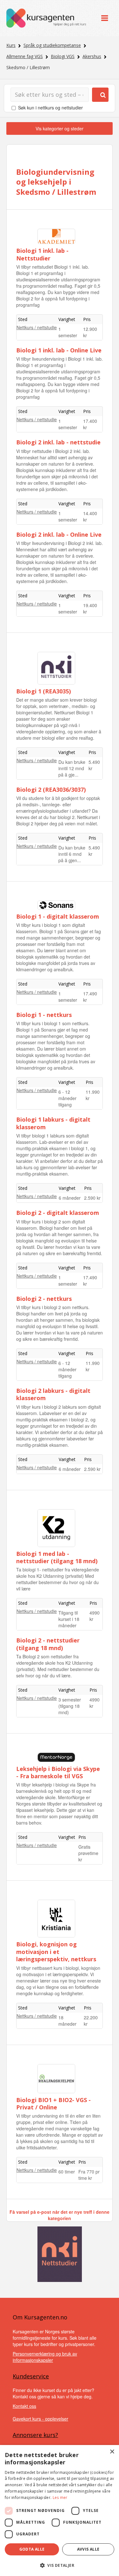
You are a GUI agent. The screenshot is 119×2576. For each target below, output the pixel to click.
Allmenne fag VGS (25, 56)
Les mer (60, 2497)
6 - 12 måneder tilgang (67, 1098)
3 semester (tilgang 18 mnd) (70, 1706)
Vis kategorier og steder (60, 128)
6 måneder (70, 1198)
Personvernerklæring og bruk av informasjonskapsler (45, 2357)
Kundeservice (31, 2376)
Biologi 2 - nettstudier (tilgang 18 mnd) (48, 1644)
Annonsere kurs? (35, 2435)
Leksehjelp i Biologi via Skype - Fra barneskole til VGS (58, 1772)
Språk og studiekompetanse (52, 45)
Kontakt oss (24, 2406)
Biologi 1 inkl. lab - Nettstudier (42, 254)
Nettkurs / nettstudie (37, 327)
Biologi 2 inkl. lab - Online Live (59, 534)
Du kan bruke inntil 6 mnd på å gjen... (72, 854)
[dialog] (60, 2510)
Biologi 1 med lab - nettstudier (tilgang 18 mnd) (57, 1557)
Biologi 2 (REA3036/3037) (51, 790)
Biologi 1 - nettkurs (44, 1015)
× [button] (112, 2452)
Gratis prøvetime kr (88, 1853)
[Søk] (100, 95)
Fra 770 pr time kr (89, 2175)
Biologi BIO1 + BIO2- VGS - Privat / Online (53, 2104)
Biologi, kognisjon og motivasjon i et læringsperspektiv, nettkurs (56, 1952)
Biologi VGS (63, 56)
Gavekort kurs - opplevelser (40, 2419)
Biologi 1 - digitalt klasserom (58, 916)
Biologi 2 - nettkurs (44, 1299)
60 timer (67, 2172)
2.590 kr (92, 1198)
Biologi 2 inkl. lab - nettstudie (58, 442)
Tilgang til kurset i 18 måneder (69, 1619)
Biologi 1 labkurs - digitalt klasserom (53, 1123)
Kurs (11, 45)
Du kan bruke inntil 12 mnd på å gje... (72, 768)
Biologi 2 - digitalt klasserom (58, 1213)
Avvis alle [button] (88, 2549)
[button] (60, 2565)
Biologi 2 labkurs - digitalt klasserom (53, 1394)
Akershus (92, 56)
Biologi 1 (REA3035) (43, 691)
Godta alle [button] (32, 2549)
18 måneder (67, 2021)
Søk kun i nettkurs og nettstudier (50, 108)
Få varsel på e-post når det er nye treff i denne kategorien (60, 2215)
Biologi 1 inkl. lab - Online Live (59, 350)
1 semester (68, 332)
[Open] (105, 18)
